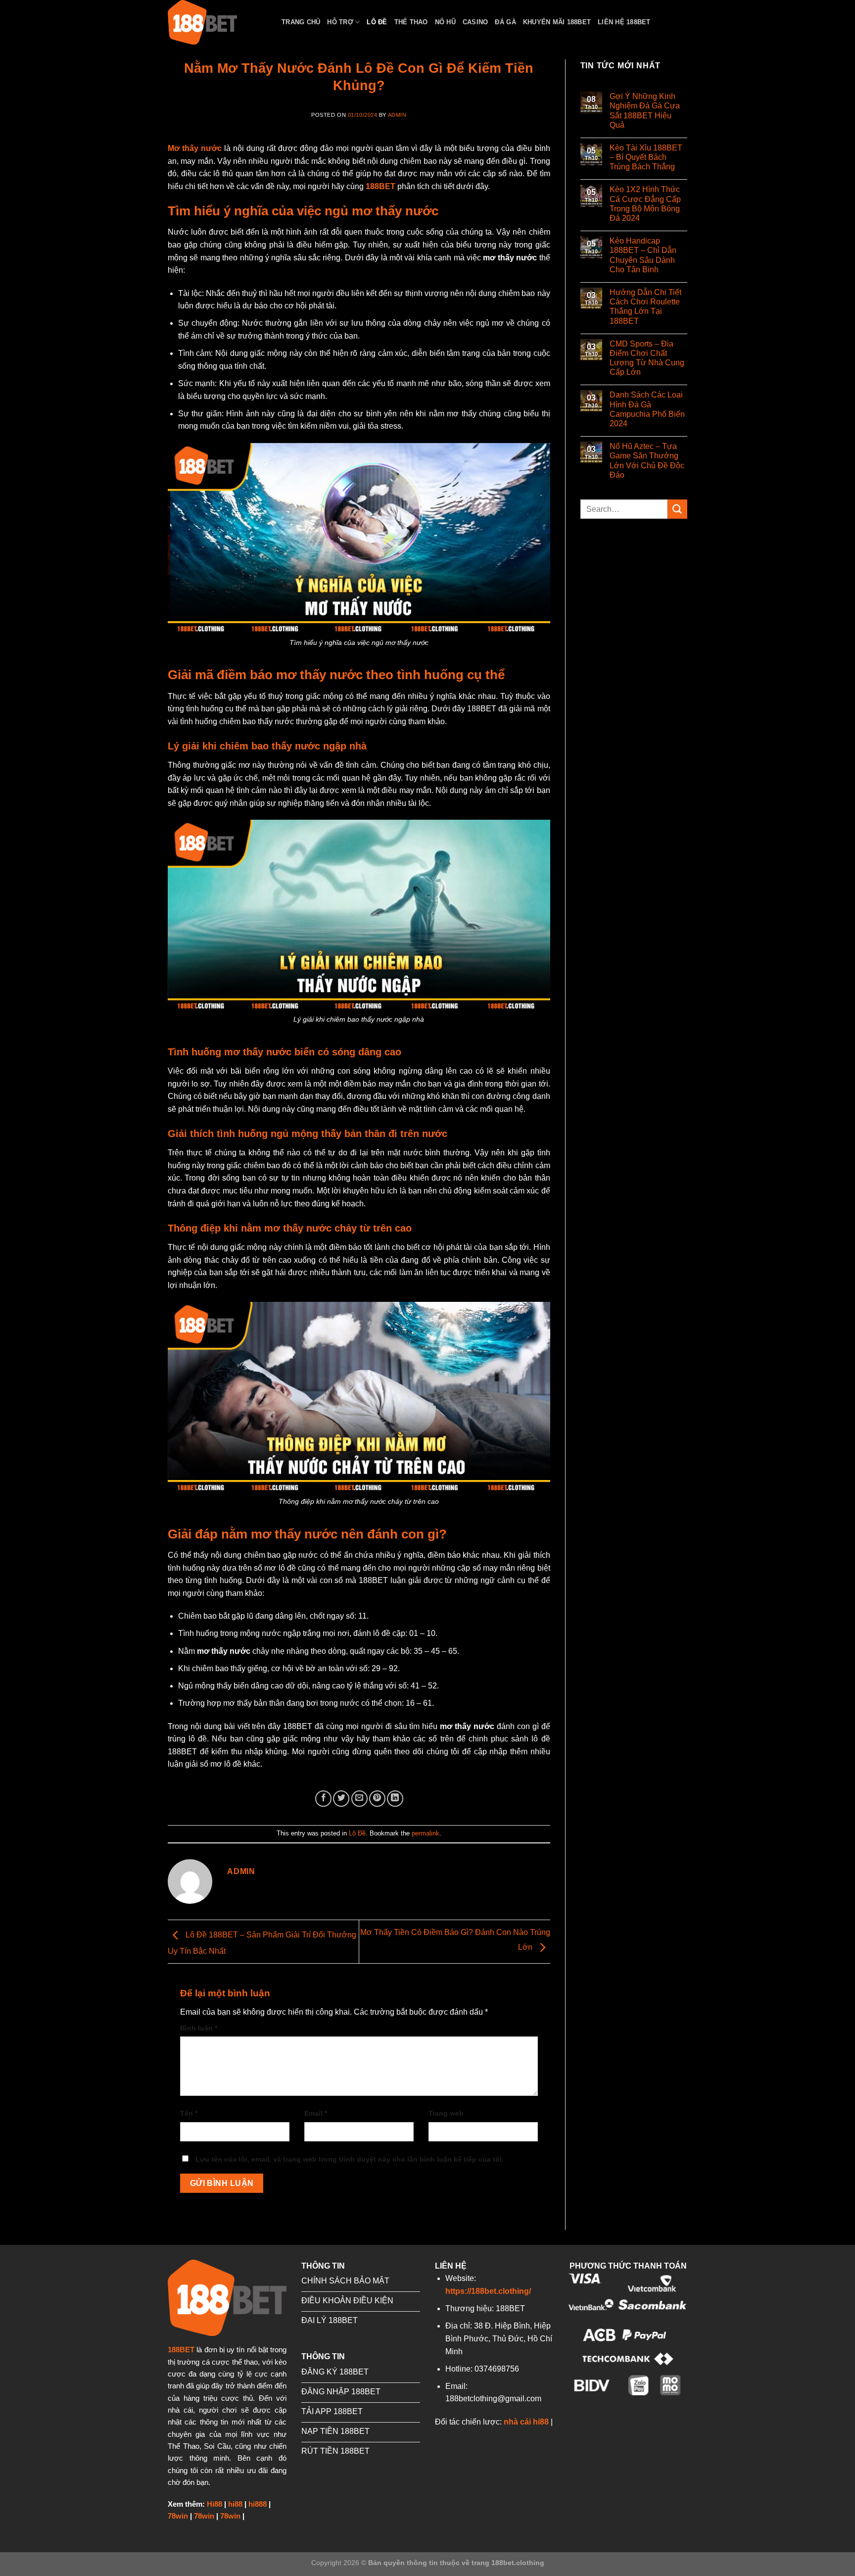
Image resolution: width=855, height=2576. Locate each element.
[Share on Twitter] (341, 1799)
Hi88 (214, 2504)
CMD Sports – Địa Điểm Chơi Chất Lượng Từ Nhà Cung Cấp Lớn (647, 358)
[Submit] (677, 509)
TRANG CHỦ (301, 22)
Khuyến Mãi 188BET (557, 22)
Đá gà (505, 22)
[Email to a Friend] (359, 1799)
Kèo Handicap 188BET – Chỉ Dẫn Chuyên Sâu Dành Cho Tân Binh (643, 255)
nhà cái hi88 (526, 2422)
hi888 (258, 2504)
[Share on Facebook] (323, 1799)
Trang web (446, 2113)
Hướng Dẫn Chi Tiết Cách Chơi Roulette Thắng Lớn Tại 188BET (645, 307)
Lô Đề (377, 22)
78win (178, 2516)
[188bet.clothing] (217, 22)
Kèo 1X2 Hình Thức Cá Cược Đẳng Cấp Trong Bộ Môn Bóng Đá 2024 (645, 204)
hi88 (235, 2504)
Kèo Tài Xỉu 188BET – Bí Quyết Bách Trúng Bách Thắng (646, 157)
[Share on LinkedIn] (395, 1799)
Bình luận (199, 2028)
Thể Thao (411, 22)
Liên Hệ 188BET (624, 22)
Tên (189, 2113)
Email (316, 2113)
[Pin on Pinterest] (377, 1799)
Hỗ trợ (340, 22)
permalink (426, 1833)
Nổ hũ (445, 22)
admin (397, 115)
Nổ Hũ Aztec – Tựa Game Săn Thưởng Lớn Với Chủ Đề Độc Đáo (647, 461)
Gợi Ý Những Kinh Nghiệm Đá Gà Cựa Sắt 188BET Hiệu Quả (645, 111)
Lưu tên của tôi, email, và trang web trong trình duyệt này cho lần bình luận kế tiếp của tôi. (350, 2159)
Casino (475, 22)
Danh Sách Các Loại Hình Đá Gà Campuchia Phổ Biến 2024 (647, 409)
